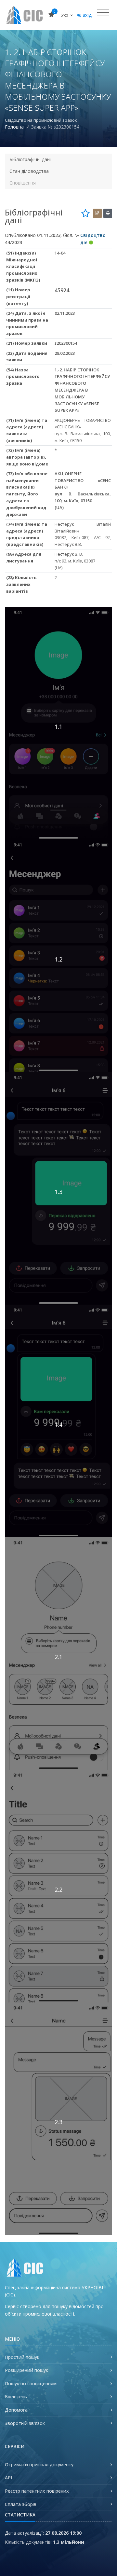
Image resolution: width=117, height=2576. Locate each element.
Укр (65, 15)
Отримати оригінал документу (39, 2465)
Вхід (87, 15)
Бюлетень (16, 2396)
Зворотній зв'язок (25, 2423)
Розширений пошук (26, 2370)
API (8, 2478)
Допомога (16, 2410)
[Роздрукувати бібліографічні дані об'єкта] (108, 213)
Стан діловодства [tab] (29, 171)
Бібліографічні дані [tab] (30, 159)
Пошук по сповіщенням (31, 2383)
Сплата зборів (21, 2504)
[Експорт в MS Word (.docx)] (97, 213)
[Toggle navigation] (103, 13)
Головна (14, 127)
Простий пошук (22, 2357)
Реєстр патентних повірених (37, 2491)
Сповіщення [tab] (23, 183)
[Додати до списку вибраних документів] (85, 213)
